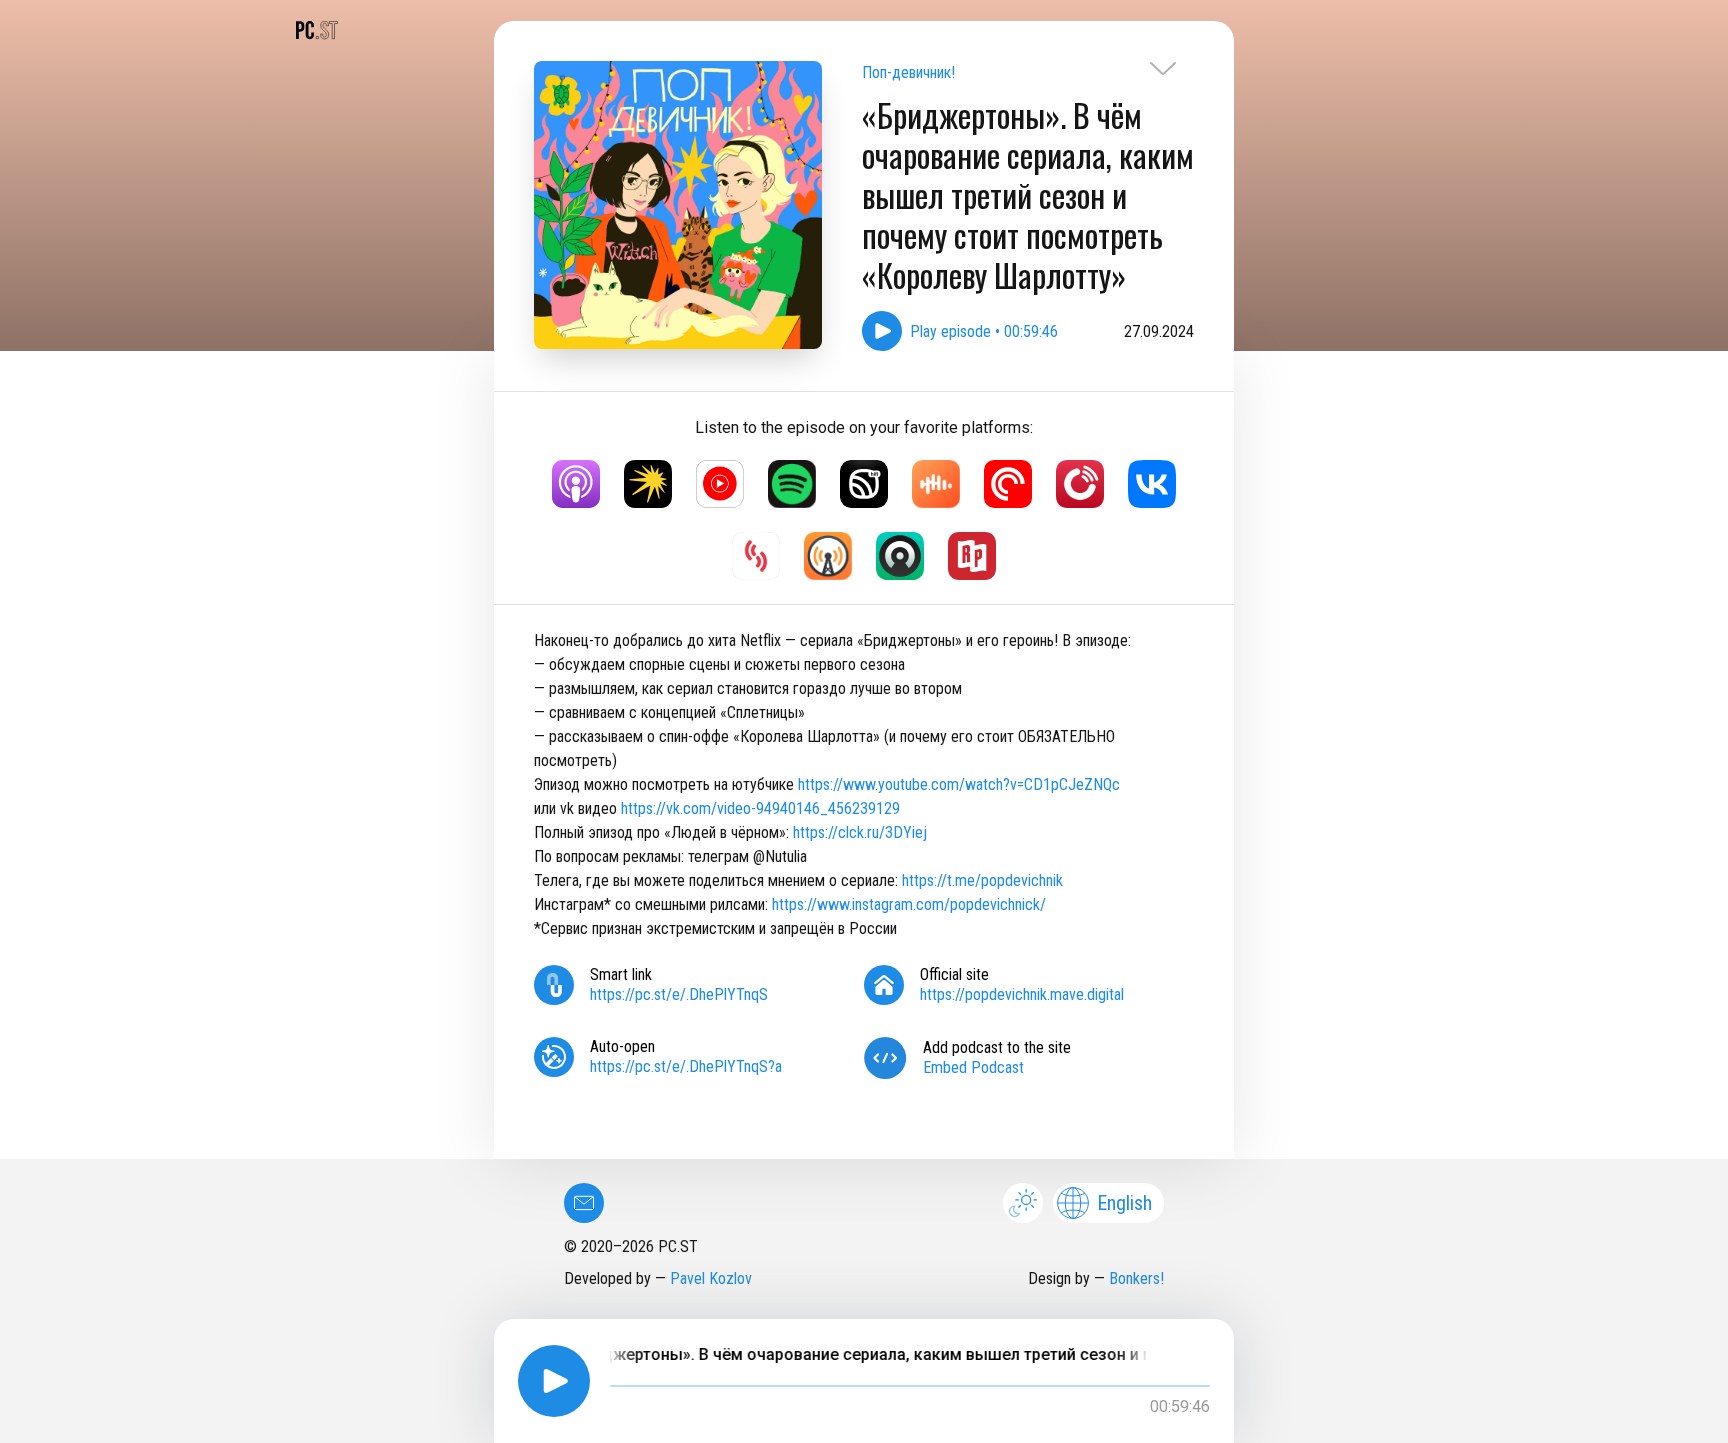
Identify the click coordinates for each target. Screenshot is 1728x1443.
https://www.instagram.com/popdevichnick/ (909, 904)
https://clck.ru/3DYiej (860, 832)
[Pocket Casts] (1008, 484)
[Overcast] (828, 556)
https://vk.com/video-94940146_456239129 (760, 808)
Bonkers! (1136, 1278)
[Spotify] (792, 484)
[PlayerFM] (1080, 484)
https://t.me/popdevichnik (982, 880)
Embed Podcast (973, 1067)
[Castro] (900, 556)
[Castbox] (936, 484)
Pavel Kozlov (711, 1278)
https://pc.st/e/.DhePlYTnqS (679, 994)
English (1124, 1203)
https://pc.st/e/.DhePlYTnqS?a (686, 1066)
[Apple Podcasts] (576, 484)
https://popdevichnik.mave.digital (1022, 994)
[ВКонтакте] (1152, 484)
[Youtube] (720, 484)
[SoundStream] (756, 556)
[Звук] (864, 484)
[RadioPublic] (972, 556)
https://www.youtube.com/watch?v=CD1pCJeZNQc (959, 784)
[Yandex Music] (648, 484)
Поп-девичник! (908, 72)
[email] (584, 1203)
